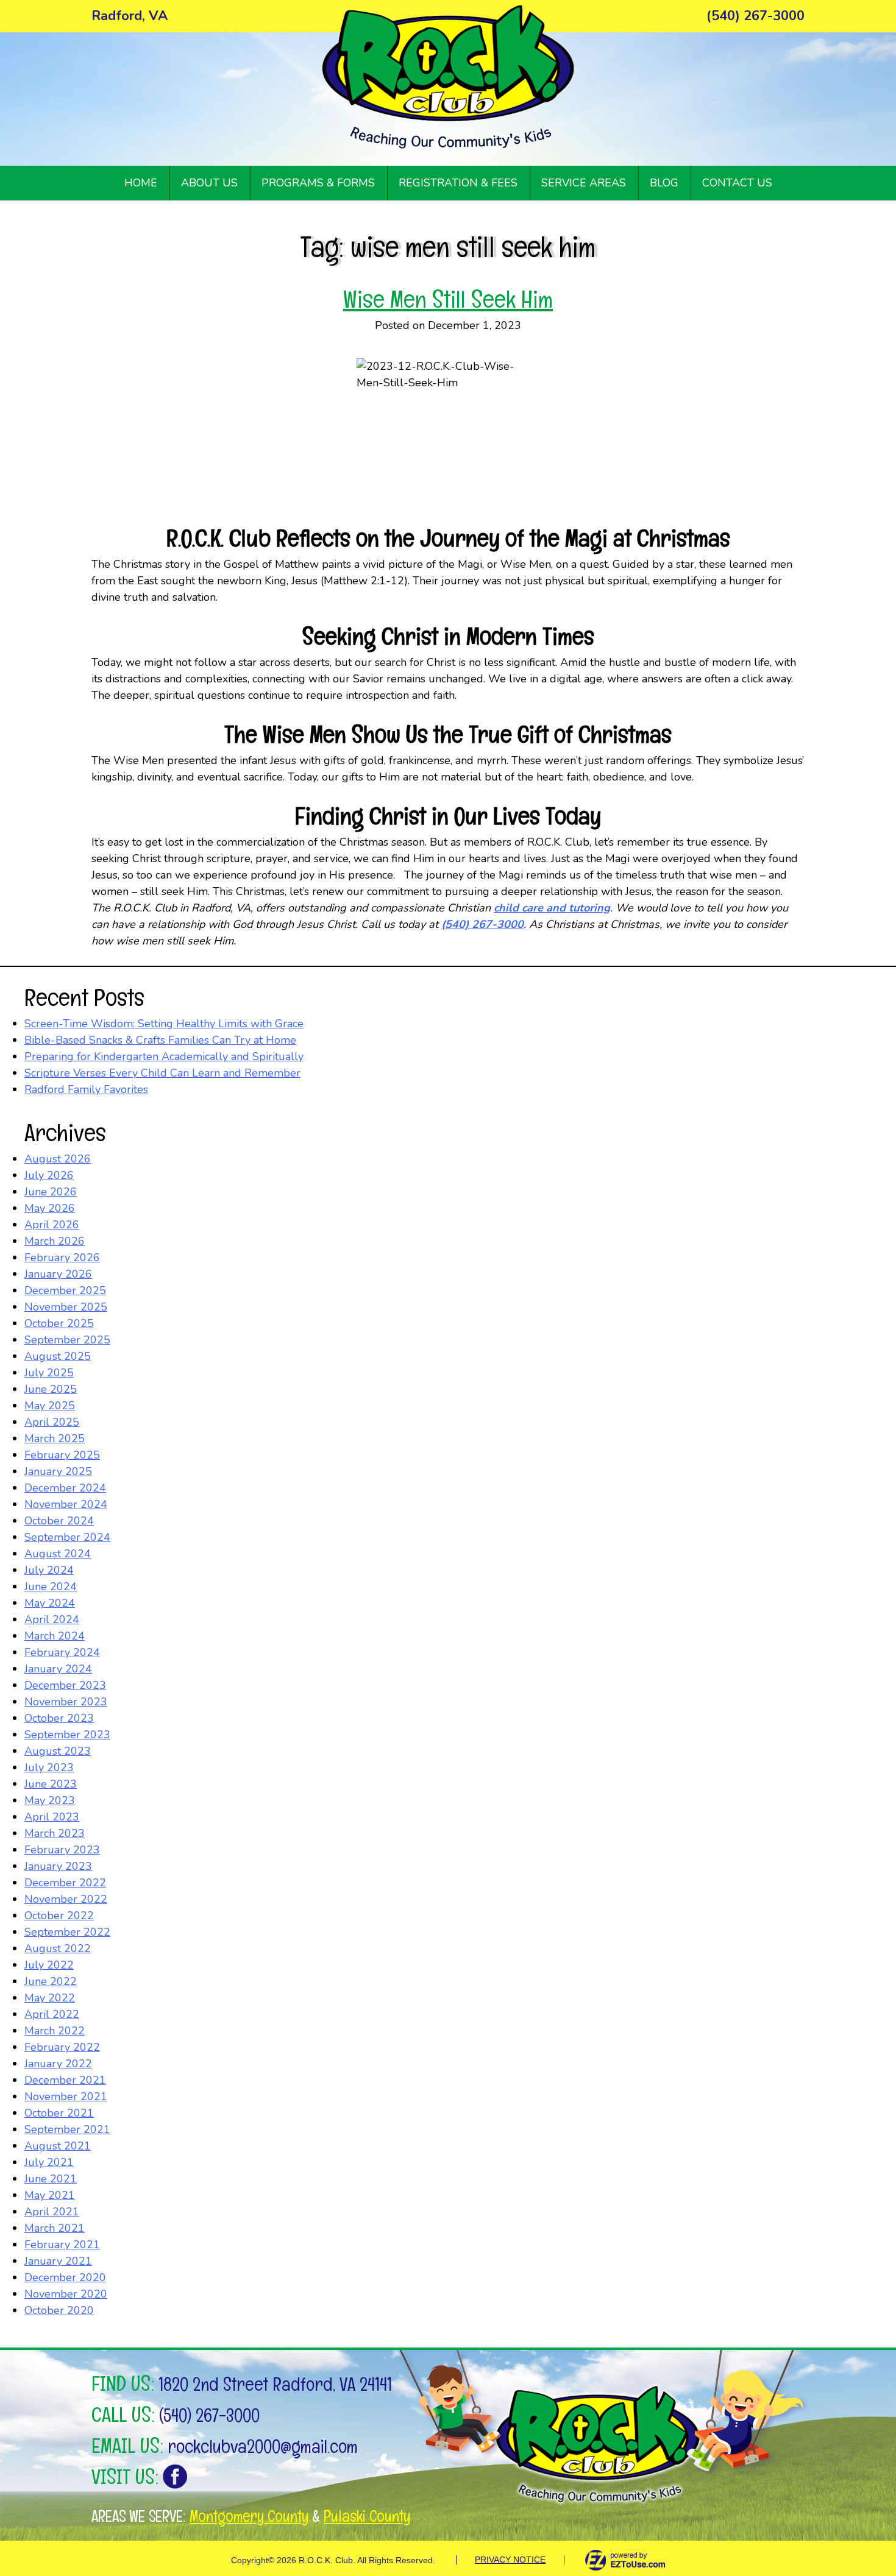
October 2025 (59, 1323)
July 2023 (49, 1767)
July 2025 (49, 1373)
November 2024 (66, 1504)
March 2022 (55, 2031)
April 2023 (52, 1817)
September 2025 (67, 1340)
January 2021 (58, 2261)
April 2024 (52, 1619)
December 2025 (65, 1290)
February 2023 (62, 1850)
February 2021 (62, 2245)
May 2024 (50, 1603)
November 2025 (66, 1307)
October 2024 (59, 1521)
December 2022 (65, 1883)
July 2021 (49, 2162)
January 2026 (58, 1274)
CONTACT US (737, 183)
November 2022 (66, 1899)
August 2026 (58, 1159)
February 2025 (62, 1455)
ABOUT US (209, 183)
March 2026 (55, 1241)
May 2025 (50, 1406)
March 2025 (55, 1438)
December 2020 (65, 2277)
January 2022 (58, 2064)
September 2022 (67, 1932)
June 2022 (51, 1981)
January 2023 (58, 1866)
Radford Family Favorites (86, 1089)
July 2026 (49, 1175)
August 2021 (58, 2146)
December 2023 (65, 1685)
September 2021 (67, 2129)
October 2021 (59, 2113)
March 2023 (55, 1833)
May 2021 (50, 2195)
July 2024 (49, 1570)
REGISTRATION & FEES (458, 183)
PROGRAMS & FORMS (318, 183)
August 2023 (58, 1751)
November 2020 (66, 2294)
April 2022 (52, 2014)
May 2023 (50, 1800)
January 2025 (58, 1471)
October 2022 (59, 1916)
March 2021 (55, 2228)
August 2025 (58, 1356)
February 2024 (62, 1652)
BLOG (664, 183)
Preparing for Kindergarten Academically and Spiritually (164, 1056)
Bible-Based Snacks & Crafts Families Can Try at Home (160, 1040)
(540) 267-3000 (209, 2415)
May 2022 (50, 1998)
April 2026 (52, 1225)
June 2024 (51, 1587)
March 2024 (55, 1636)
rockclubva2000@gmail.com (263, 2447)
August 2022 (58, 1948)
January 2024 (58, 1669)
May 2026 (50, 1208)
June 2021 (51, 2179)
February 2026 (62, 1258)
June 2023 (51, 1784)
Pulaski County (367, 2516)
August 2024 (58, 1554)
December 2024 (65, 1488)
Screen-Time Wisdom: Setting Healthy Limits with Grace (164, 1024)
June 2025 (51, 1389)
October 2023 (59, 1718)
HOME (141, 183)
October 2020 (59, 2310)
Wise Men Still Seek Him (448, 299)
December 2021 (65, 2080)
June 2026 (51, 1192)
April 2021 (52, 2212)
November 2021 (66, 2097)
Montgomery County (249, 2516)
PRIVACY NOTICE (510, 2560)
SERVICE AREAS (584, 183)
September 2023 (67, 1735)
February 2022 (62, 2047)
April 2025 (52, 1422)
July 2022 (49, 1965)
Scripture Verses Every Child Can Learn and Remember (162, 1073)
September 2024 (67, 1537)
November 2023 (66, 1702)
